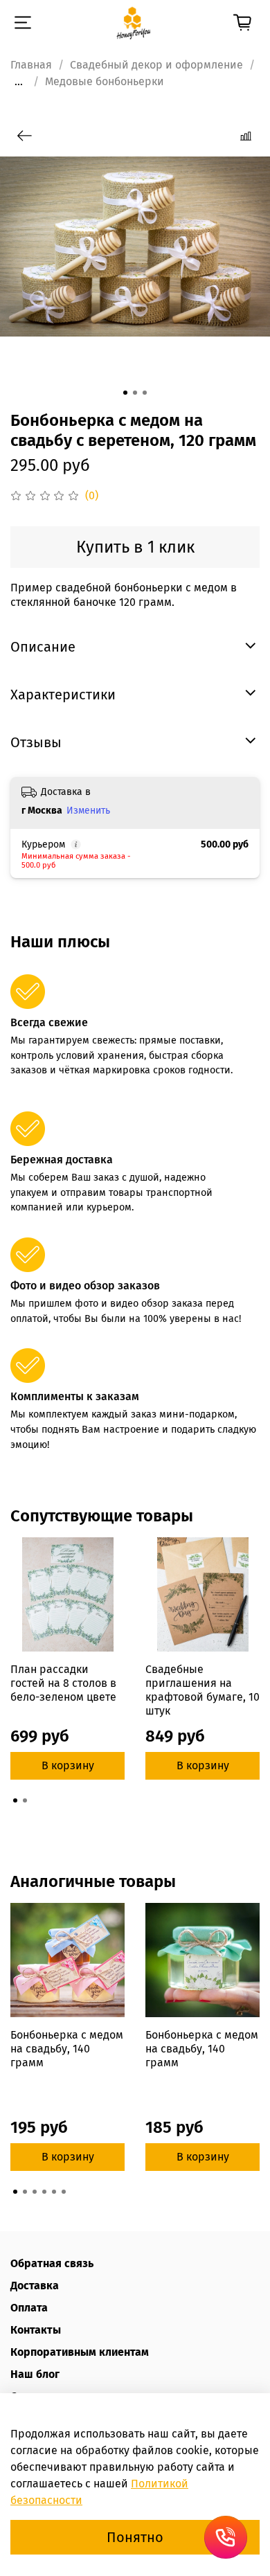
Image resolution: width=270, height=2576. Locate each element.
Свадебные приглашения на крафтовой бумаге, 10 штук (202, 1690)
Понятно (135, 2537)
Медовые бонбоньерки (105, 81)
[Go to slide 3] (145, 393)
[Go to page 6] (64, 2192)
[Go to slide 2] (135, 393)
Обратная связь (52, 2263)
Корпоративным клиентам (80, 2352)
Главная (31, 65)
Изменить (88, 811)
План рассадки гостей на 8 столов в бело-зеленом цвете (63, 1683)
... (19, 82)
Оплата (29, 2308)
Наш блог (35, 2374)
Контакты (36, 2330)
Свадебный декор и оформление (156, 65)
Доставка (35, 2286)
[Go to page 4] (44, 2192)
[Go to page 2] (25, 1800)
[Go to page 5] (54, 2192)
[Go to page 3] (35, 2192)
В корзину (68, 1765)
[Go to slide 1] (125, 393)
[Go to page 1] (15, 1800)
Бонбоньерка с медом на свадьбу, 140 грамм (67, 2049)
